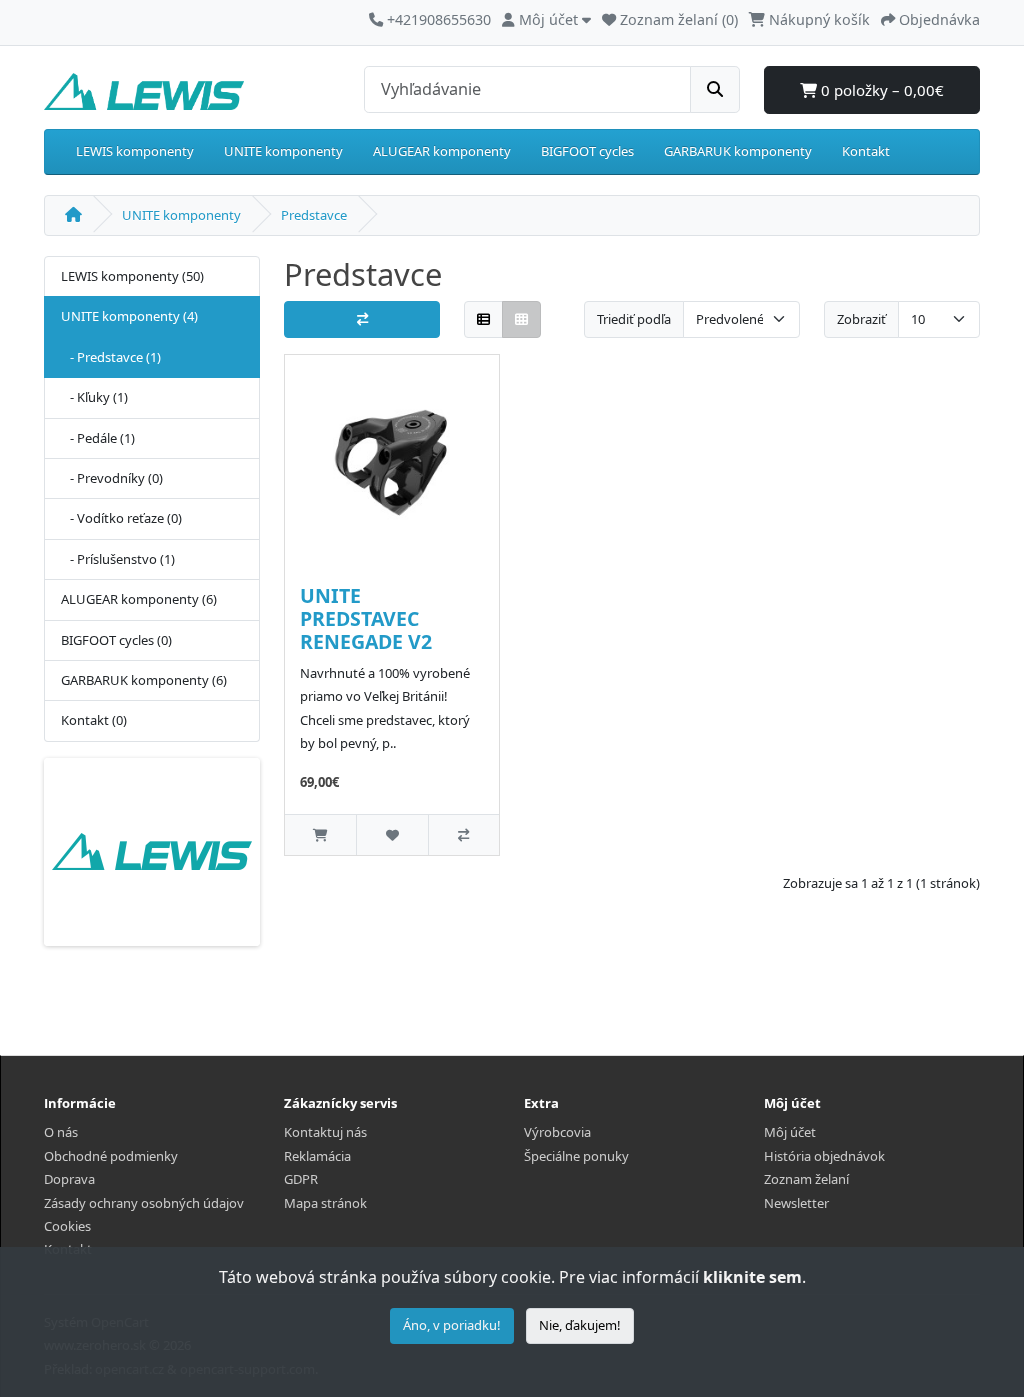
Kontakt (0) (94, 720)
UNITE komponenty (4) (129, 316)
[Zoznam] (483, 319)
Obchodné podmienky (111, 1156)
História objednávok (824, 1156)
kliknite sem (752, 1277)
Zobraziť (861, 319)
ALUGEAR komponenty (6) (139, 599)
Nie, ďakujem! (580, 1325)
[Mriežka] (521, 319)
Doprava (69, 1179)
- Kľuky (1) (94, 397)
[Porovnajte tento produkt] (463, 834)
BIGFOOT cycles (587, 151)
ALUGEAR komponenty (442, 151)
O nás (61, 1132)
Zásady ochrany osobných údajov (144, 1203)
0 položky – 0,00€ (880, 90)
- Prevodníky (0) (112, 478)
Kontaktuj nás (325, 1132)
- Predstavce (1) (111, 357)
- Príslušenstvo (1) (118, 559)
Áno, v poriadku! (452, 1325)
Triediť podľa (634, 319)
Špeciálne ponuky (576, 1156)
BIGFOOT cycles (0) (116, 640)
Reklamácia (317, 1156)
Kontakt (866, 151)
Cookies (67, 1226)
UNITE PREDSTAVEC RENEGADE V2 (366, 619)
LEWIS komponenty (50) (132, 276)
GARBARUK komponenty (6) (144, 680)
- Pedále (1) (98, 438)
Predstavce (314, 215)
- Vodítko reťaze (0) (121, 518)
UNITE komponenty (283, 151)
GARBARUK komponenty (738, 151)
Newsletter (796, 1203)
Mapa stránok (325, 1203)
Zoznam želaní (806, 1179)
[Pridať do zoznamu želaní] (391, 834)
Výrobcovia (557, 1132)
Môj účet (790, 1132)
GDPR (301, 1179)
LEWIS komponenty (135, 151)
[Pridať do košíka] (320, 834)
